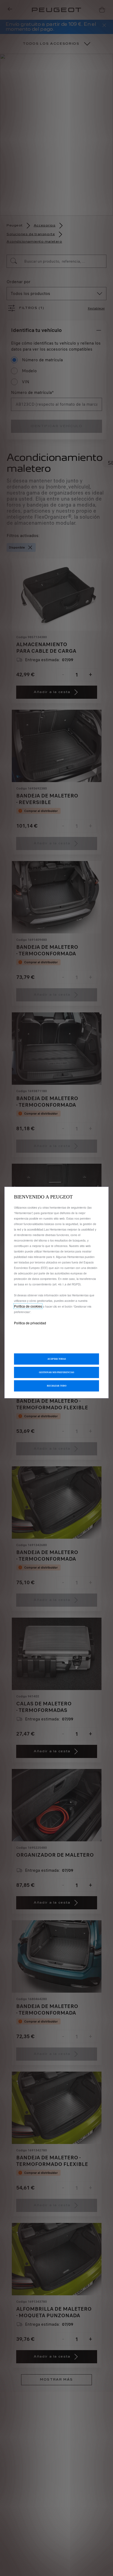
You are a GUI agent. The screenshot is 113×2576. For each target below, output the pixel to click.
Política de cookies (28, 1306)
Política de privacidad (30, 1323)
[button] (56, 1372)
